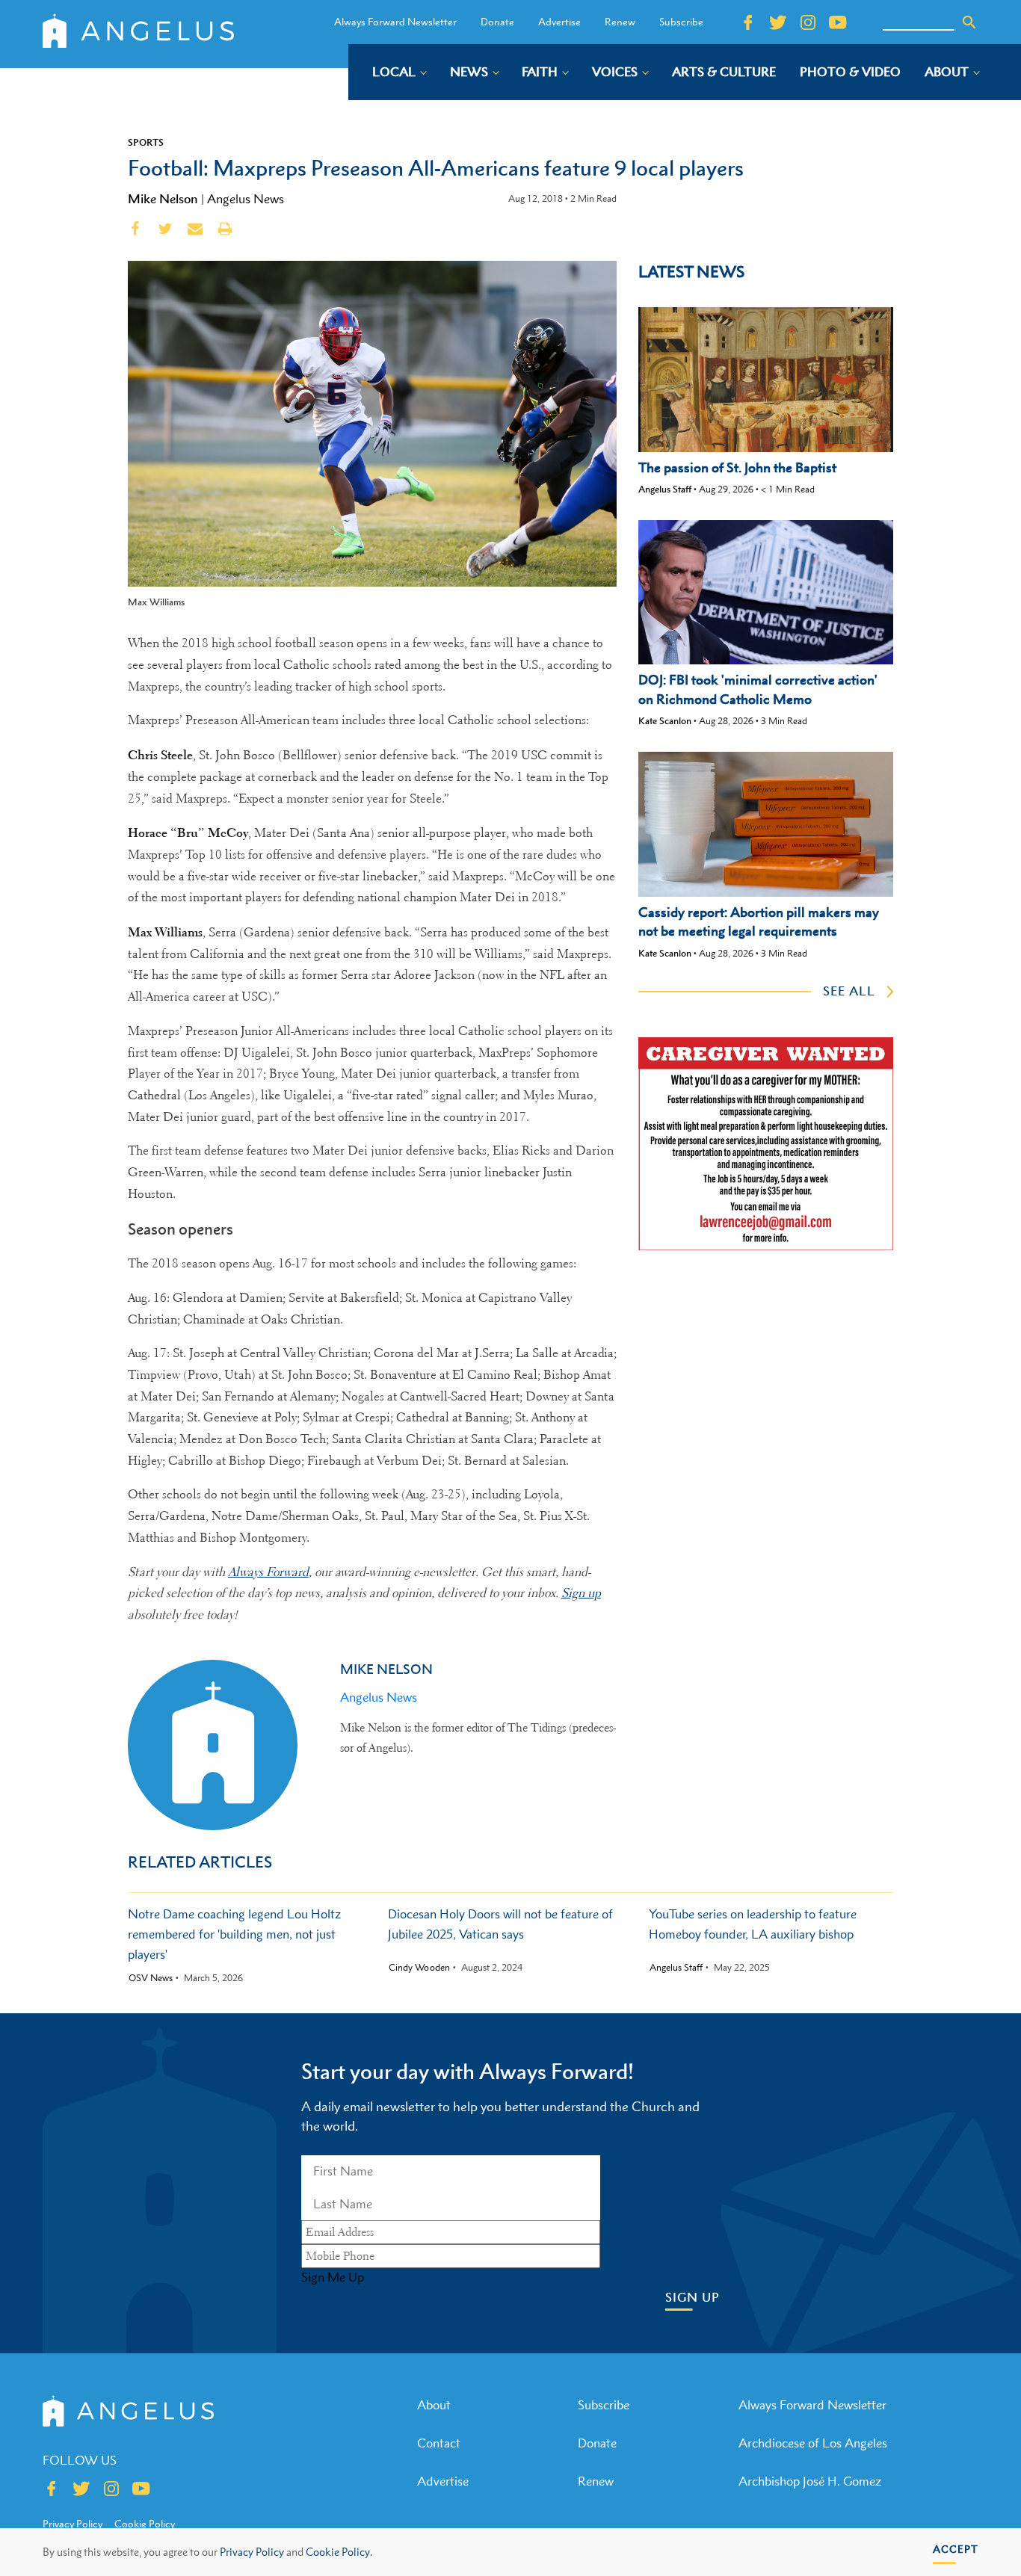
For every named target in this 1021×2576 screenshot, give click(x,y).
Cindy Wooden (419, 1968)
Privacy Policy (252, 2552)
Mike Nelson (163, 199)
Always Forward (268, 1572)
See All (849, 991)
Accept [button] (956, 2549)
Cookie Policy (145, 2524)
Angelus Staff (665, 489)
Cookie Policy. (339, 2552)
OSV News (151, 1978)
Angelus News (246, 199)
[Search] (969, 22)
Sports (146, 142)
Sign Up (693, 2298)
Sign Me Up (333, 2277)
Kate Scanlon (665, 721)
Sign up (581, 1593)
